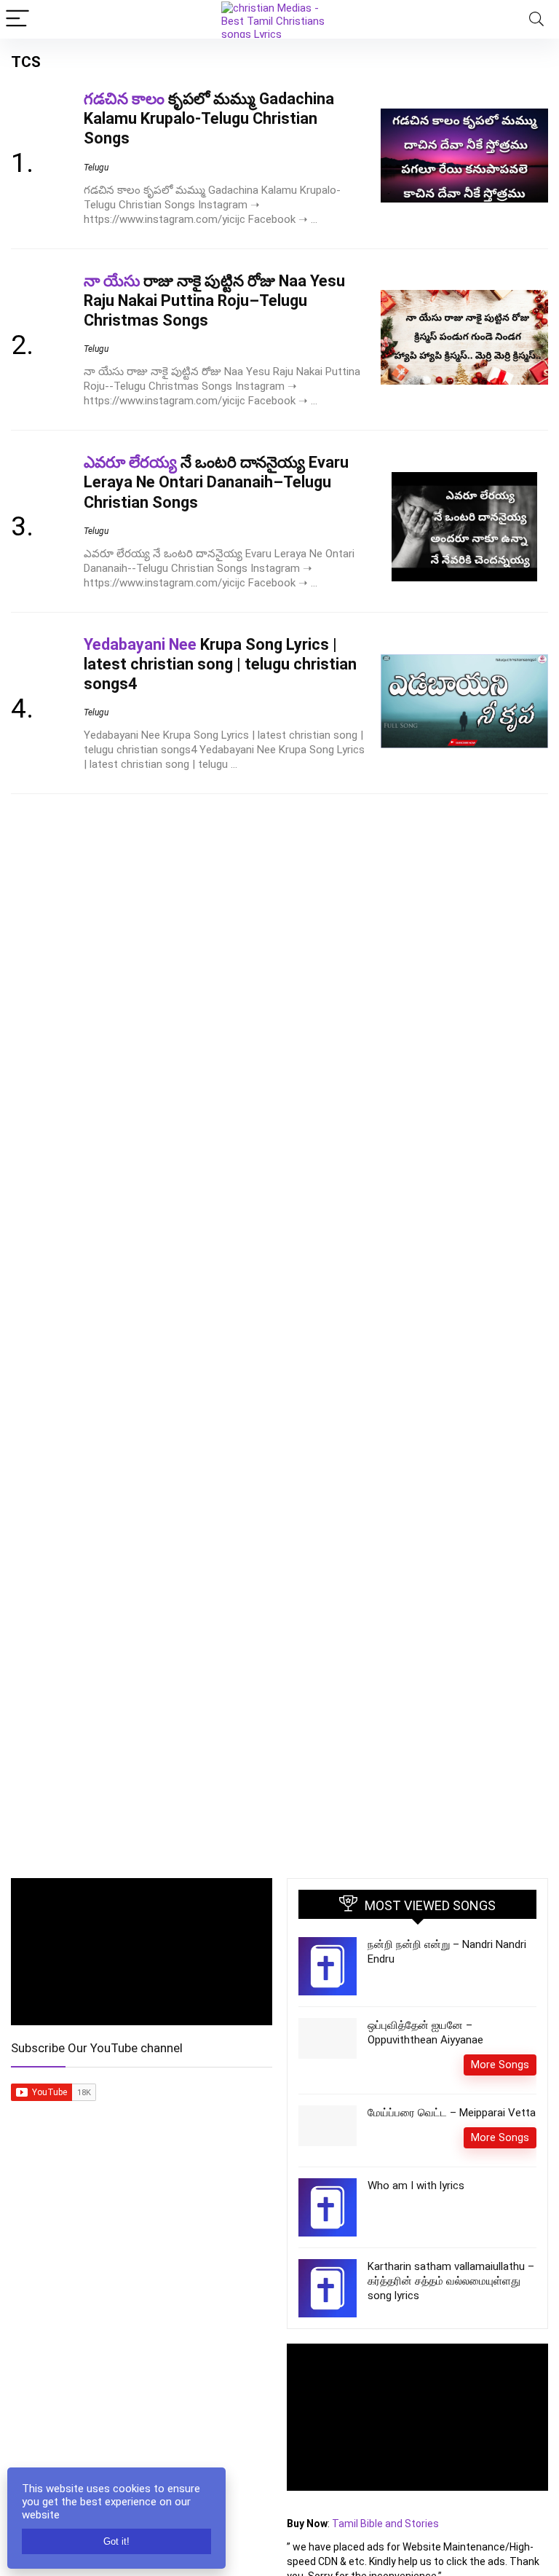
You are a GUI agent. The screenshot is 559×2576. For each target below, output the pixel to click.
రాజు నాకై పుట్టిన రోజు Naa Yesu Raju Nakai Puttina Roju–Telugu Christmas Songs (214, 301)
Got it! (116, 2541)
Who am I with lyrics (416, 2186)
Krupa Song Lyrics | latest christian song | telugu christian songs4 (220, 664)
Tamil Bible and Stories (386, 2524)
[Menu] (17, 19)
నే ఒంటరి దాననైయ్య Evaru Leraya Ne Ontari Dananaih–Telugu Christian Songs (216, 482)
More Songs (500, 2065)
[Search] (536, 19)
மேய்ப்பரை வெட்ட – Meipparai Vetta (452, 2113)
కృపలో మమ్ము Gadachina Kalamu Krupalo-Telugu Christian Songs (209, 118)
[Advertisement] (142, 2285)
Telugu (96, 168)
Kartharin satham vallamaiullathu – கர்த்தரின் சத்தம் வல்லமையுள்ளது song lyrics (451, 2281)
